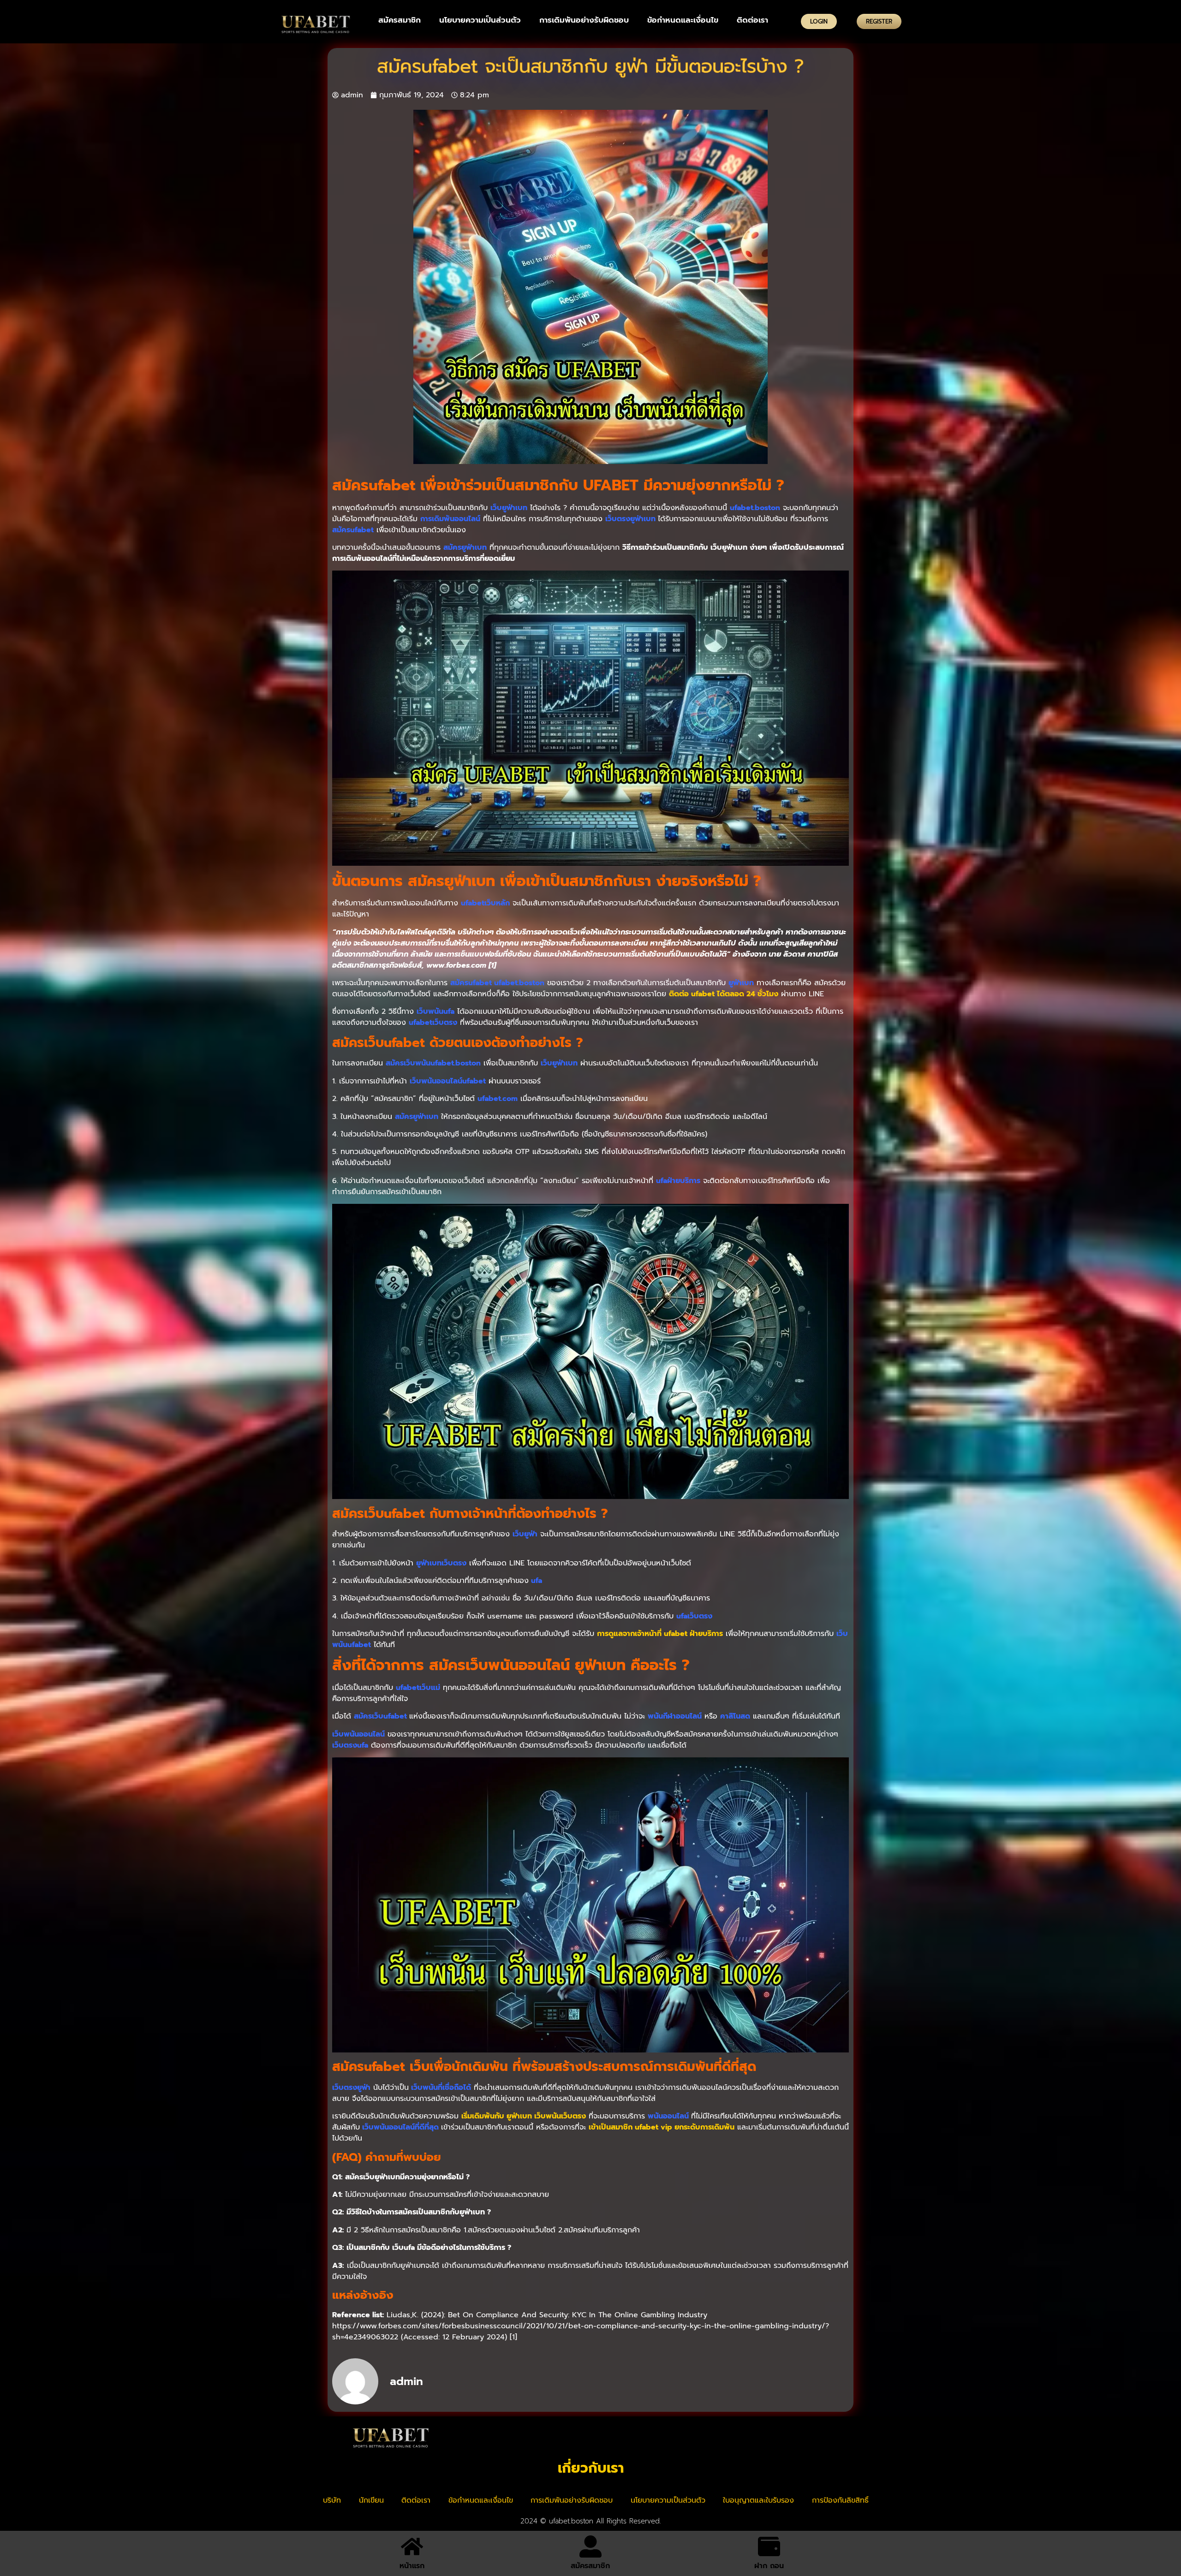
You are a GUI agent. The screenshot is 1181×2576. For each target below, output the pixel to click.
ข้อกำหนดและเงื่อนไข (683, 20)
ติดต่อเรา (752, 20)
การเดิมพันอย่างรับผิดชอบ (584, 20)
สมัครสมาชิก (400, 20)
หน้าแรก (412, 2566)
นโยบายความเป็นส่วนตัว (480, 20)
